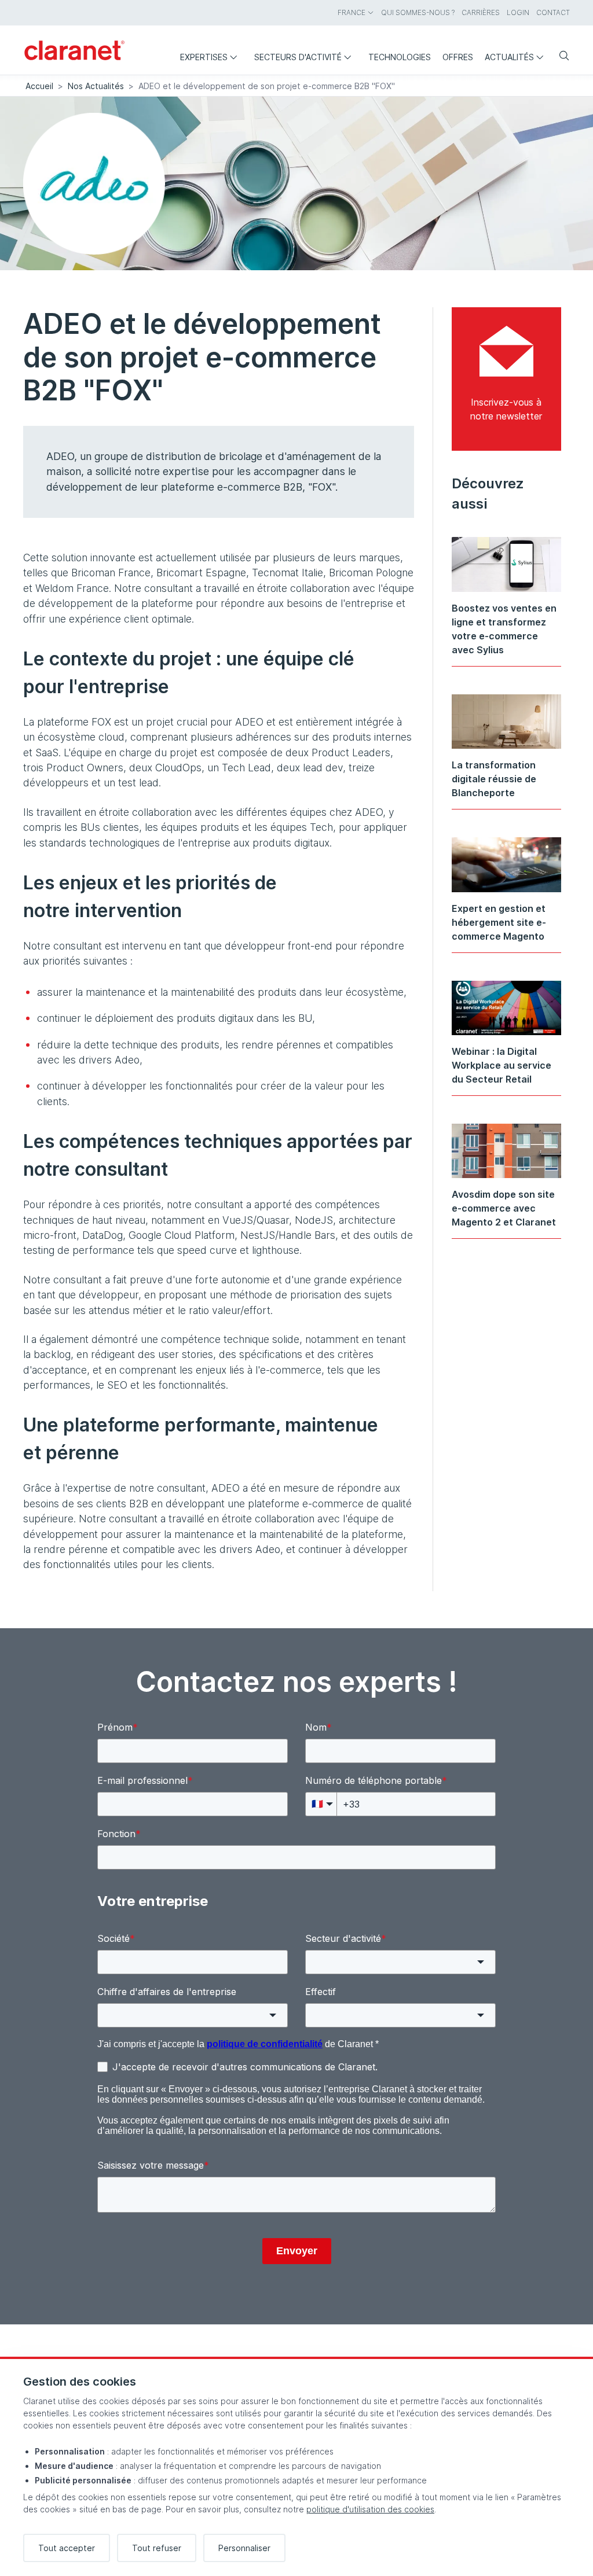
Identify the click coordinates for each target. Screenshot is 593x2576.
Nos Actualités (96, 86)
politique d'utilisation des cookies (370, 2509)
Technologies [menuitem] (400, 57)
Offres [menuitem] (458, 57)
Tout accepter (67, 2548)
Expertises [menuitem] (204, 57)
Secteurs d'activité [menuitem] (298, 57)
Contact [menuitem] (553, 12)
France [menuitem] (352, 12)
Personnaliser (244, 2548)
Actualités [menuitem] (509, 57)
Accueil (39, 86)
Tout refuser (157, 2548)
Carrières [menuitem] (481, 12)
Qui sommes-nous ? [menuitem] (418, 12)
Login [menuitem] (518, 12)
